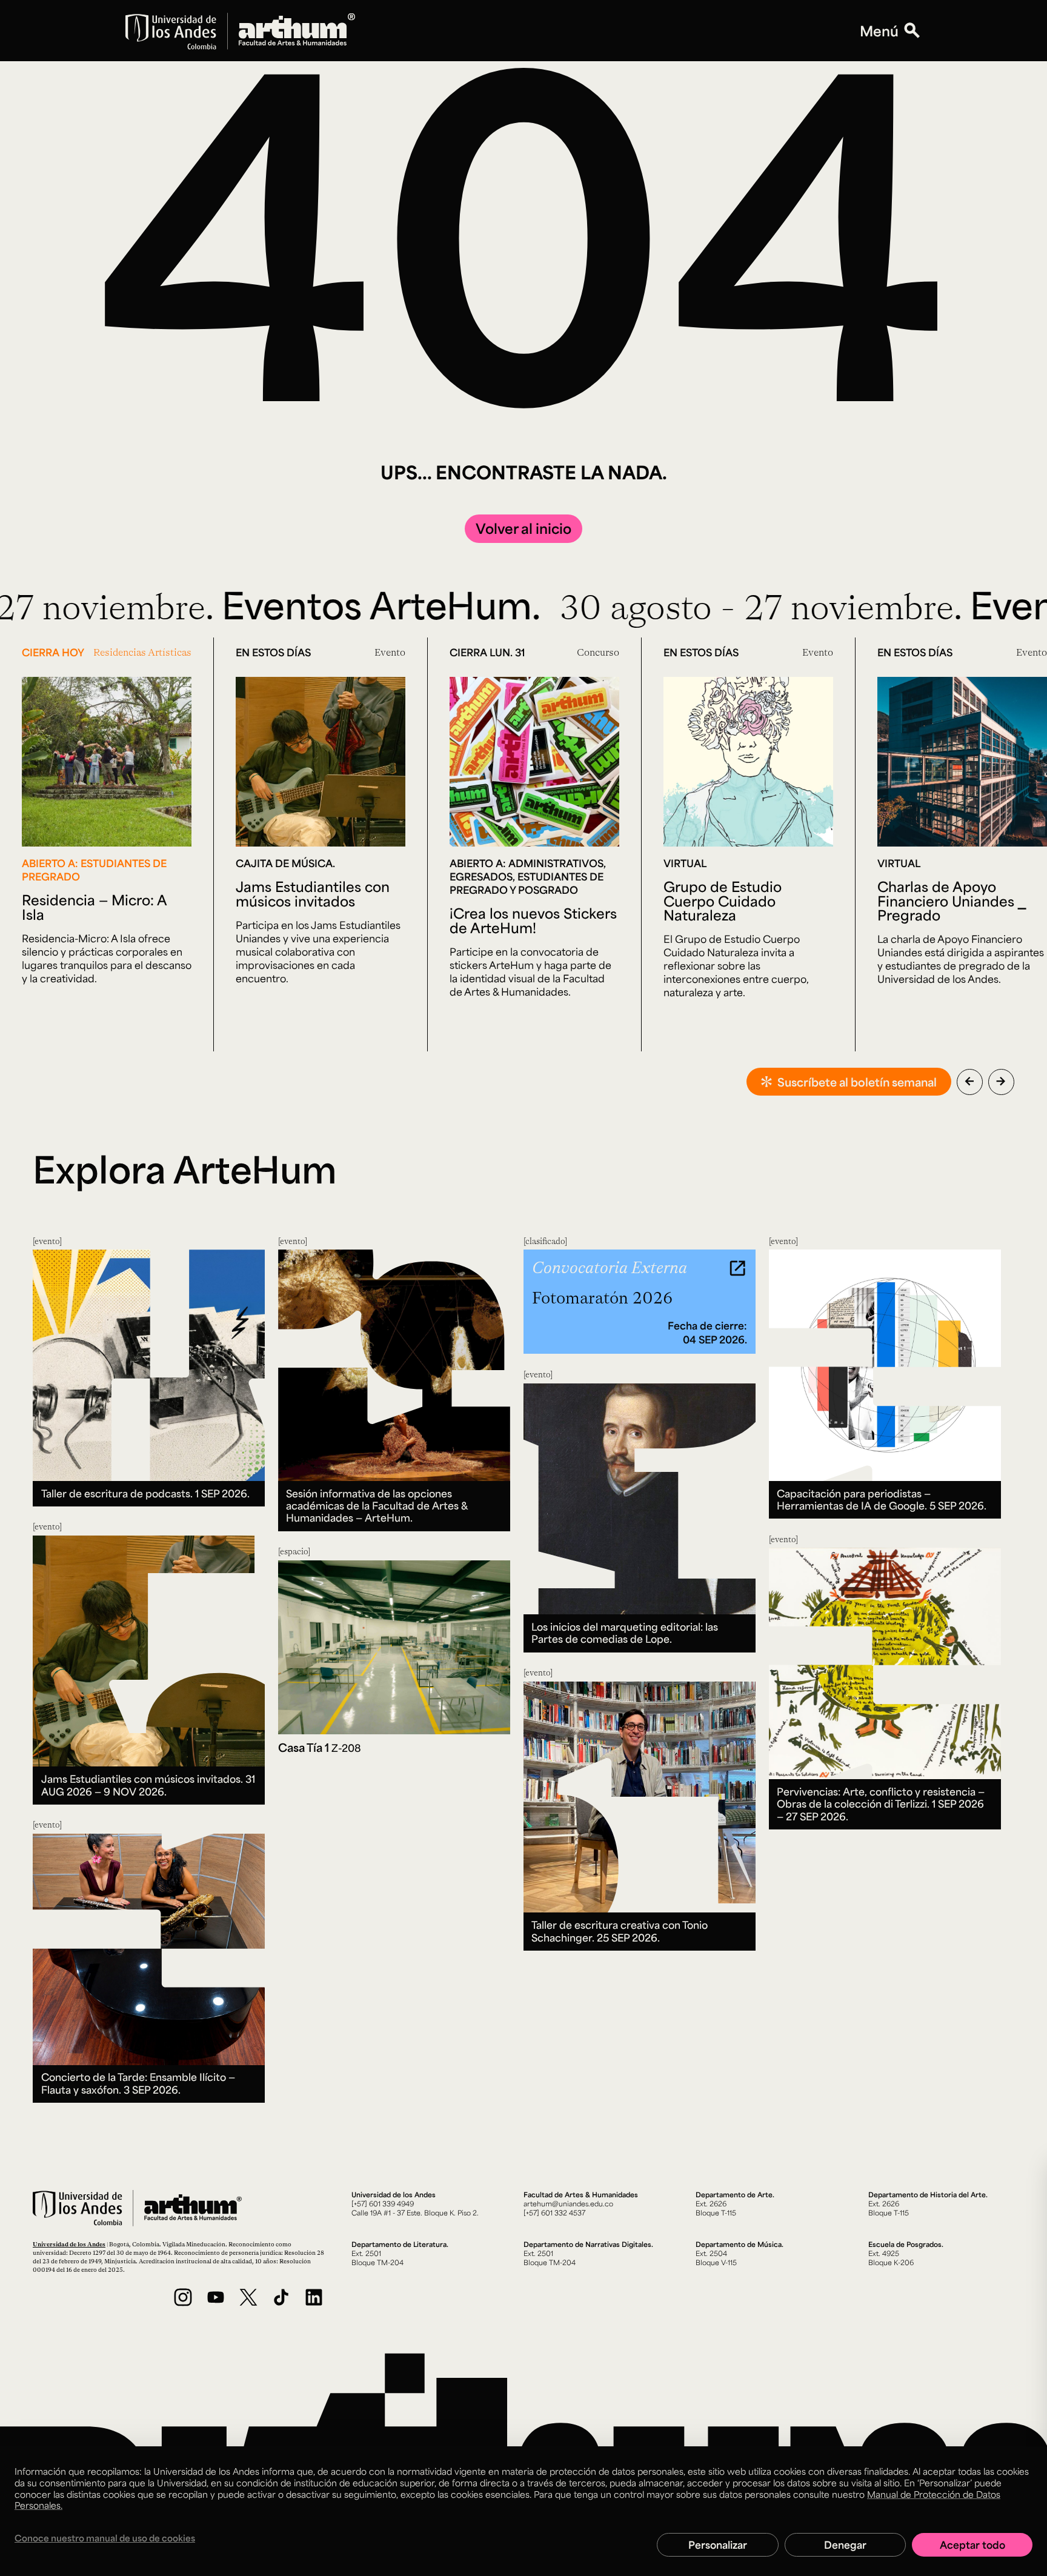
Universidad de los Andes (69, 2244)
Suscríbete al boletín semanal (857, 1082)
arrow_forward (1001, 1081)
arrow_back (969, 1081)
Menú (879, 31)
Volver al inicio (523, 528)
